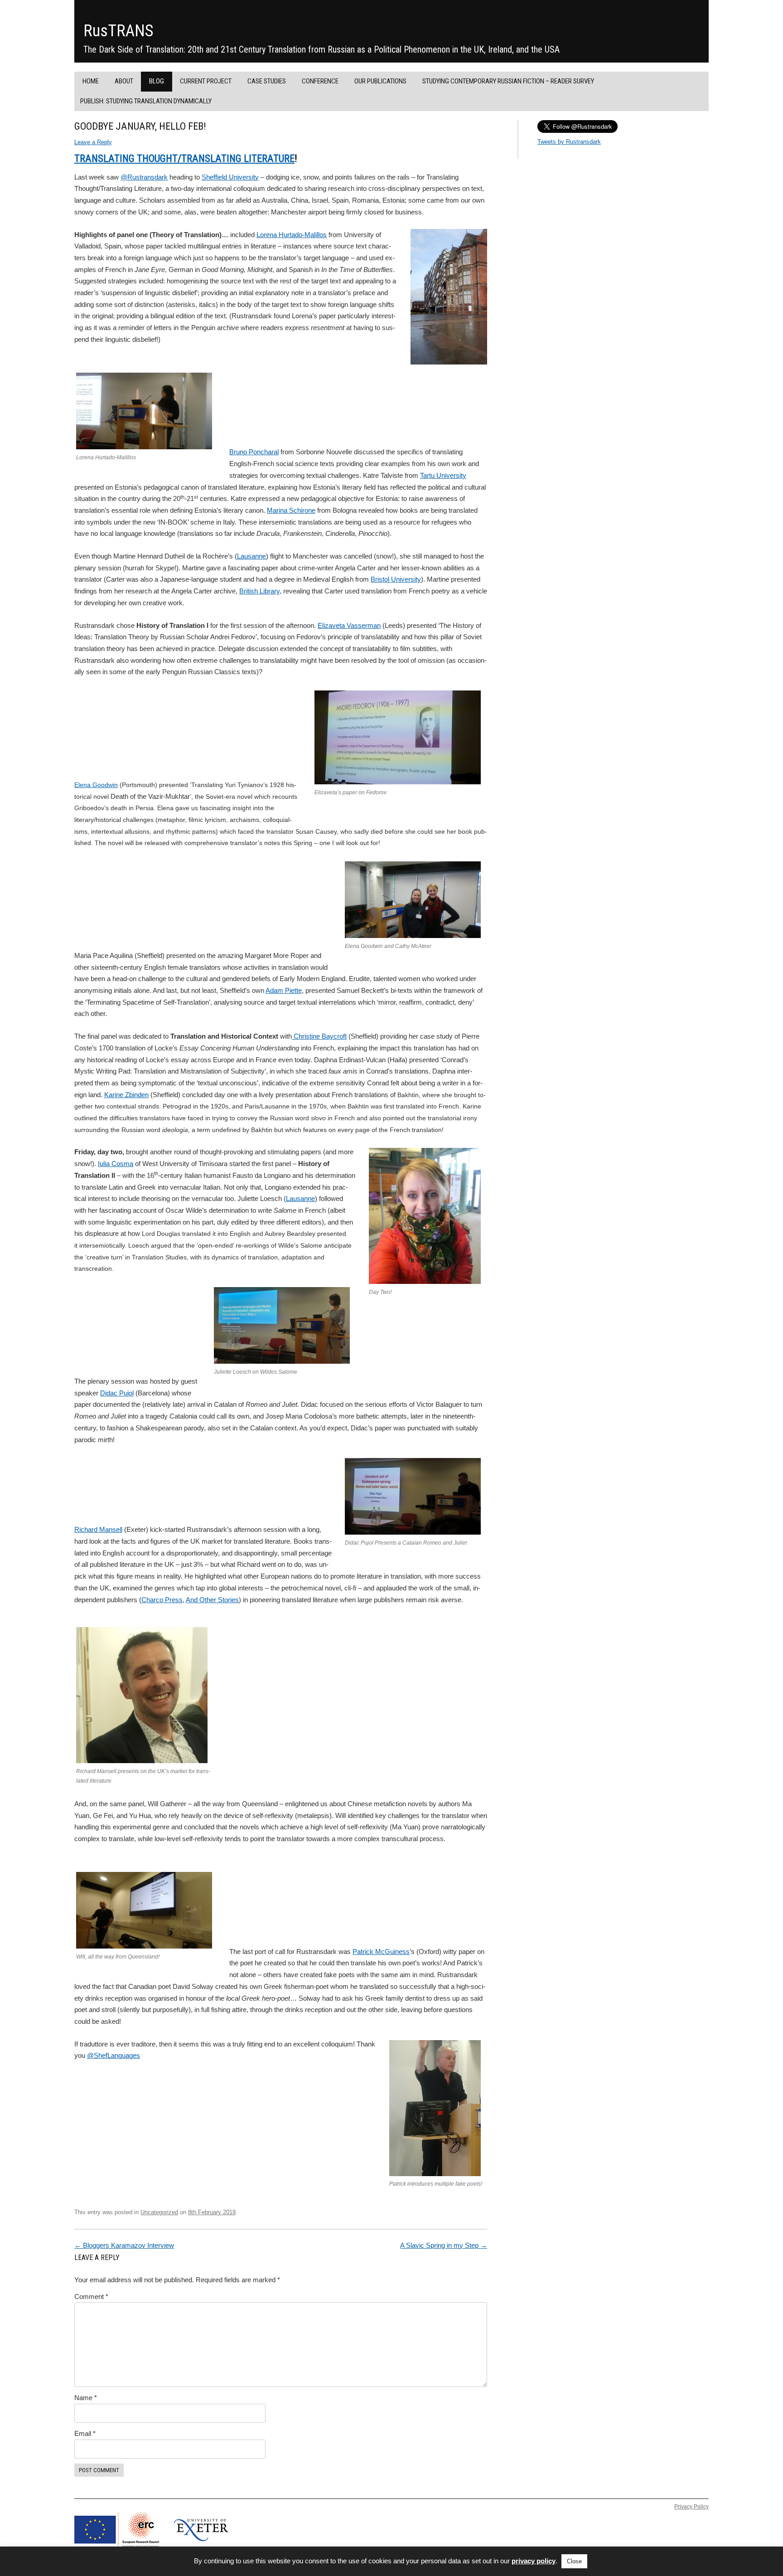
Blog (157, 81)
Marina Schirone (291, 510)
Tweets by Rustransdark (569, 142)
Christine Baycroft (319, 1036)
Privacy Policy (691, 2507)
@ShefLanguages (114, 2055)
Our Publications (380, 81)
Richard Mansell (98, 1529)
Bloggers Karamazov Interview (124, 2245)
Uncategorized (159, 2212)
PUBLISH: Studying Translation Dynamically (146, 101)
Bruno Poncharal (254, 452)
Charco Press (162, 1600)
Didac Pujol (117, 1393)
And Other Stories (212, 1600)
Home (91, 81)
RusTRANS (118, 31)
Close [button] (574, 2561)
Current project (206, 81)
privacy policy (534, 2561)
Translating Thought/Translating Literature (184, 158)
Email (85, 2433)
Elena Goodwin (96, 785)
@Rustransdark (144, 177)
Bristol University (396, 579)
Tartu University (443, 475)
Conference (320, 81)
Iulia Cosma (116, 1164)
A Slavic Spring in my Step (444, 2245)
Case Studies (267, 81)
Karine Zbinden (126, 1095)
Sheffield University (230, 177)
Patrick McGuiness (381, 1951)
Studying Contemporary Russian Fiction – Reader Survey (508, 81)
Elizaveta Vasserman (349, 625)
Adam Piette (284, 990)
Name (86, 2398)
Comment (91, 2297)
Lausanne (251, 556)
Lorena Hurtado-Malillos (292, 235)
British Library (259, 591)
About (124, 81)
